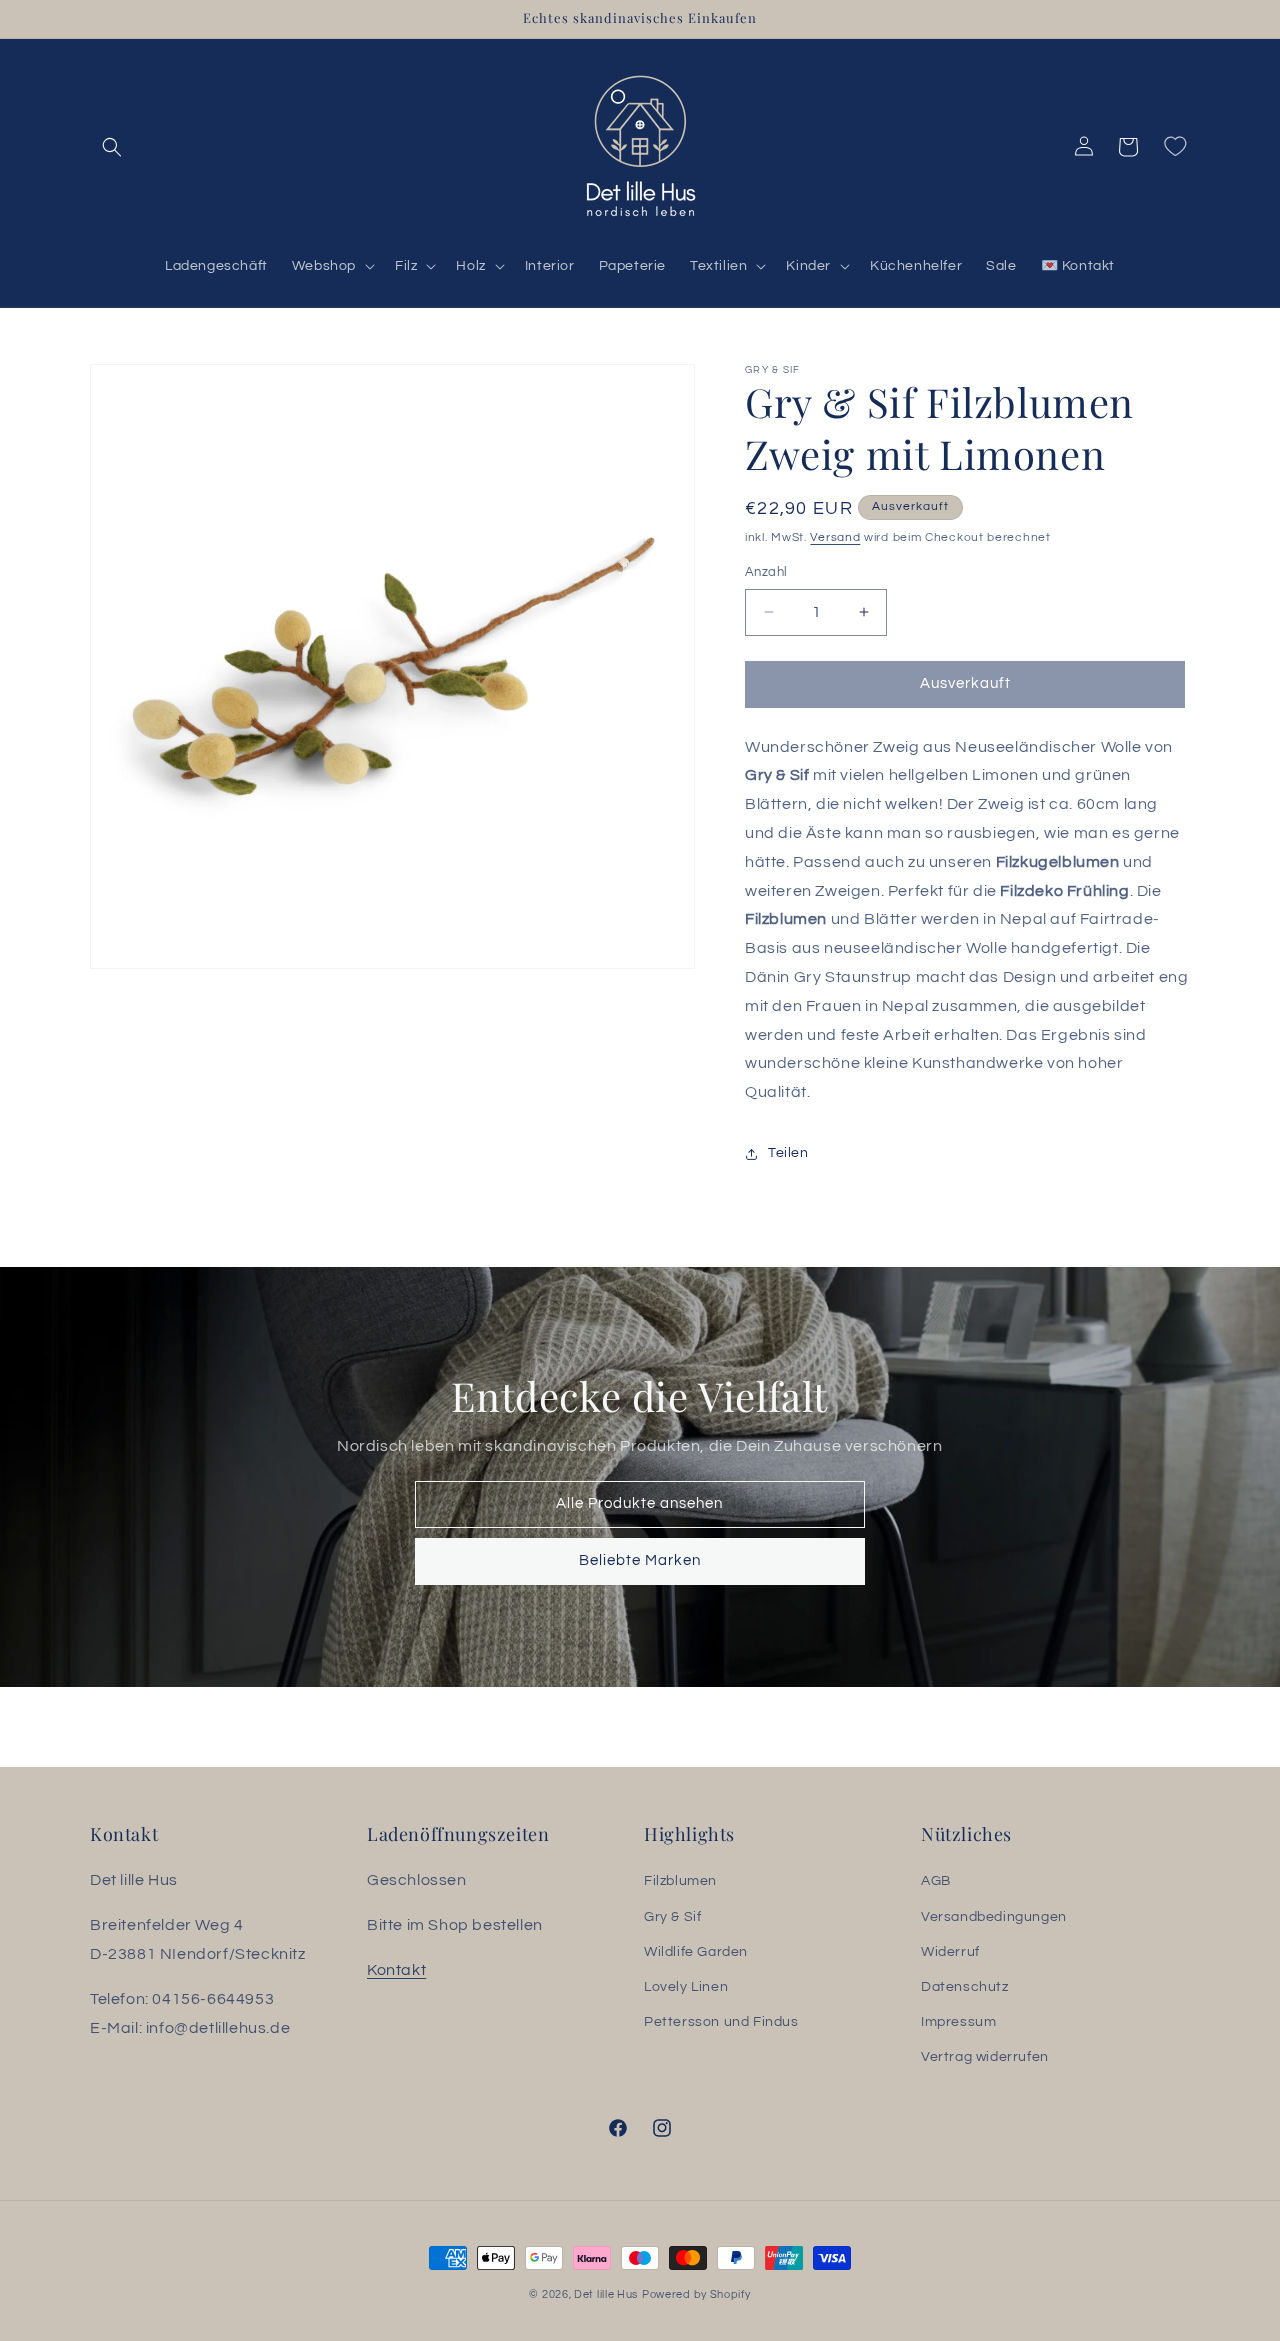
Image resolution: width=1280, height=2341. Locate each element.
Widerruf (950, 1952)
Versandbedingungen (994, 1917)
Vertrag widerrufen (985, 2057)
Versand (835, 537)
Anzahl (766, 572)
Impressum (958, 2022)
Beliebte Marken (640, 1560)
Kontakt (396, 1970)
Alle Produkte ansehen (640, 1503)
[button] (112, 147)
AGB (936, 1881)
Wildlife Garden (696, 1952)
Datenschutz (965, 1987)
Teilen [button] (788, 1153)
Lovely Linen (686, 1987)
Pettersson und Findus (721, 2022)
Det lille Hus (606, 2294)
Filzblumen (680, 1881)
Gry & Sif (672, 1917)
